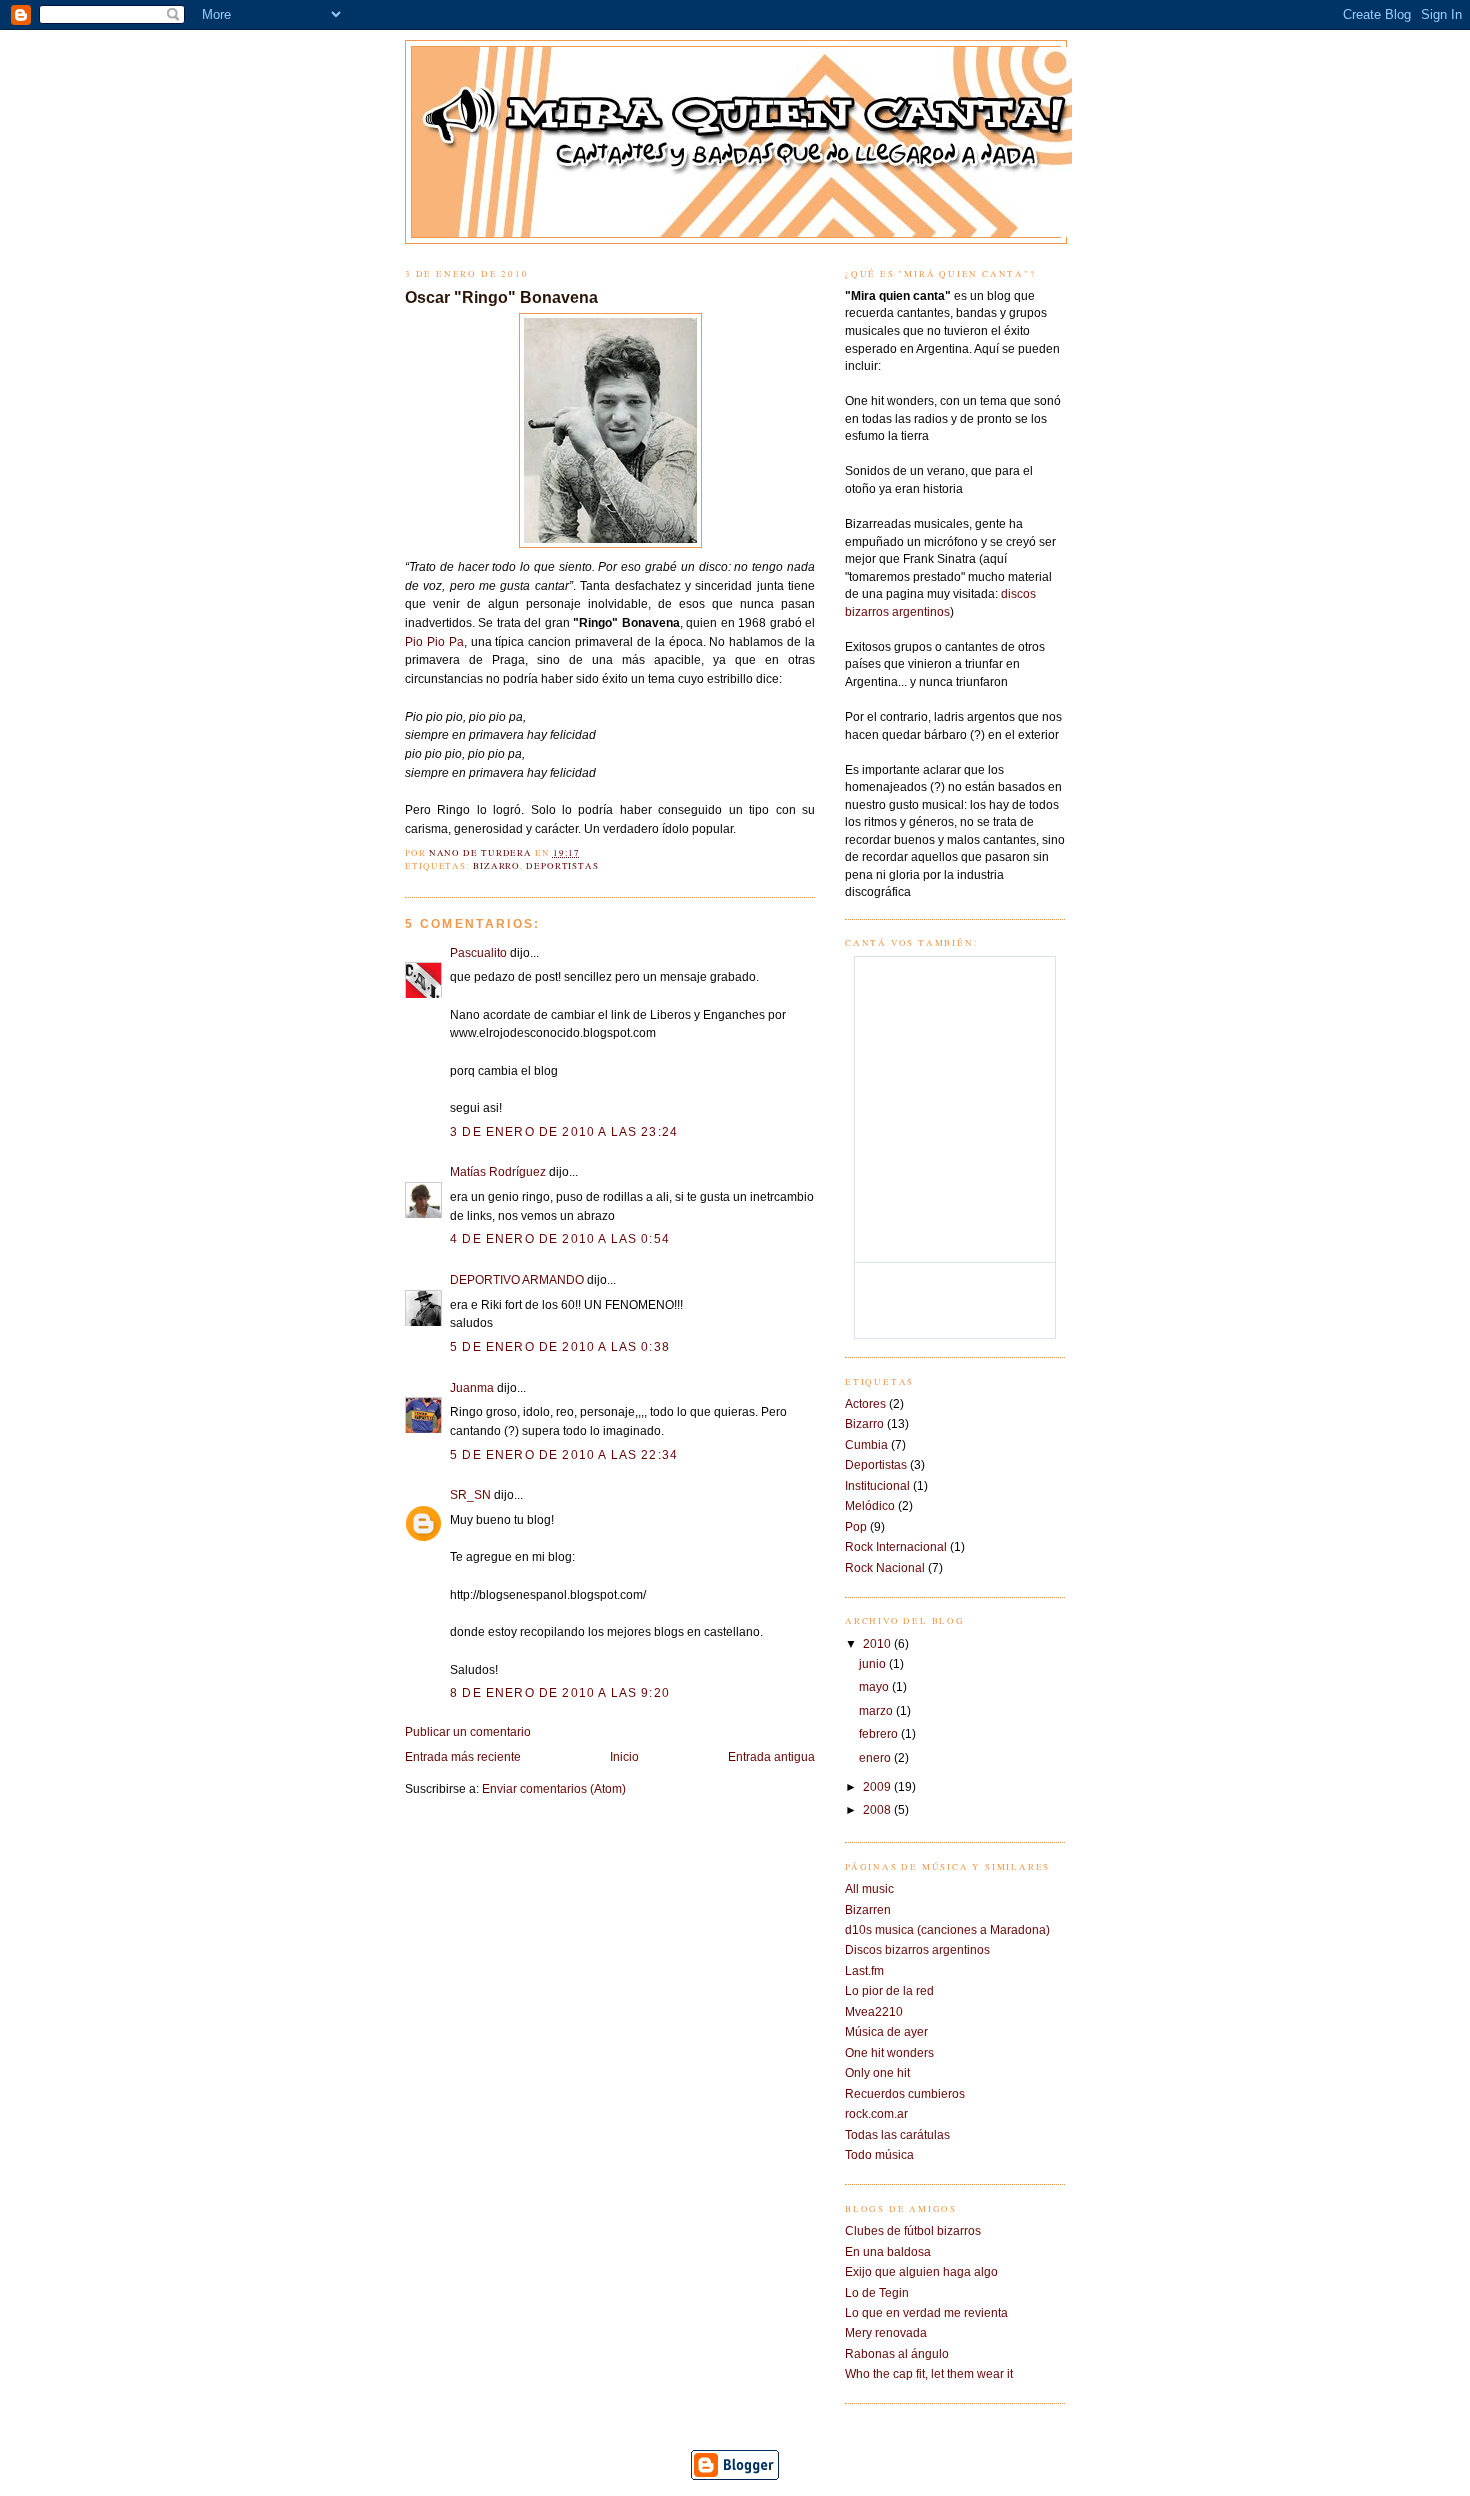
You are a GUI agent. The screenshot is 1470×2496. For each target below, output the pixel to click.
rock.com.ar (876, 2113)
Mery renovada (886, 2332)
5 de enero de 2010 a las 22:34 (564, 1454)
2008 (878, 1809)
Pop (856, 1526)
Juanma (472, 1387)
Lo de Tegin (877, 2292)
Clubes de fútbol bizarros (913, 2230)
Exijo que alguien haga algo (921, 2271)
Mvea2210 (874, 2011)
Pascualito (478, 952)
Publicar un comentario (468, 1731)
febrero (880, 1733)
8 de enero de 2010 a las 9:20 (560, 1692)
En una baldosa (888, 2251)
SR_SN (470, 1494)
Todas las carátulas (897, 2134)
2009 (878, 1786)
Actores (865, 1403)
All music (869, 1888)
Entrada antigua (771, 1756)
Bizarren (868, 1909)
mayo (875, 1686)
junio (874, 1663)
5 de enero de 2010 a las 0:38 (560, 1346)
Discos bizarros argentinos (917, 1949)
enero (876, 1757)
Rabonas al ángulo (897, 2353)
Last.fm (864, 1970)
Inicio (624, 1756)
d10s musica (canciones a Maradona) (947, 1929)
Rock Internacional (896, 1546)
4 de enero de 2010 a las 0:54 (560, 1238)
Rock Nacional (885, 1567)
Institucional (877, 1485)
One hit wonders (889, 2052)
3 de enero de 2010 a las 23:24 (564, 1131)
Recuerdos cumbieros (905, 2093)
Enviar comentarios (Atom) (554, 1788)
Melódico (870, 1505)
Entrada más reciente (463, 1756)
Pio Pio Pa (434, 641)
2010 (878, 1643)
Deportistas (562, 866)
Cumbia (866, 1444)
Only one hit (877, 2072)
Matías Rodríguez (498, 1171)
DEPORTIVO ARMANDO (517, 1279)
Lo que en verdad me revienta (926, 2312)
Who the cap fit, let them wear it (929, 2373)
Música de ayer (886, 2031)
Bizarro (496, 866)
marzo (877, 1710)
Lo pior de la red (889, 1990)
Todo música (879, 2154)
